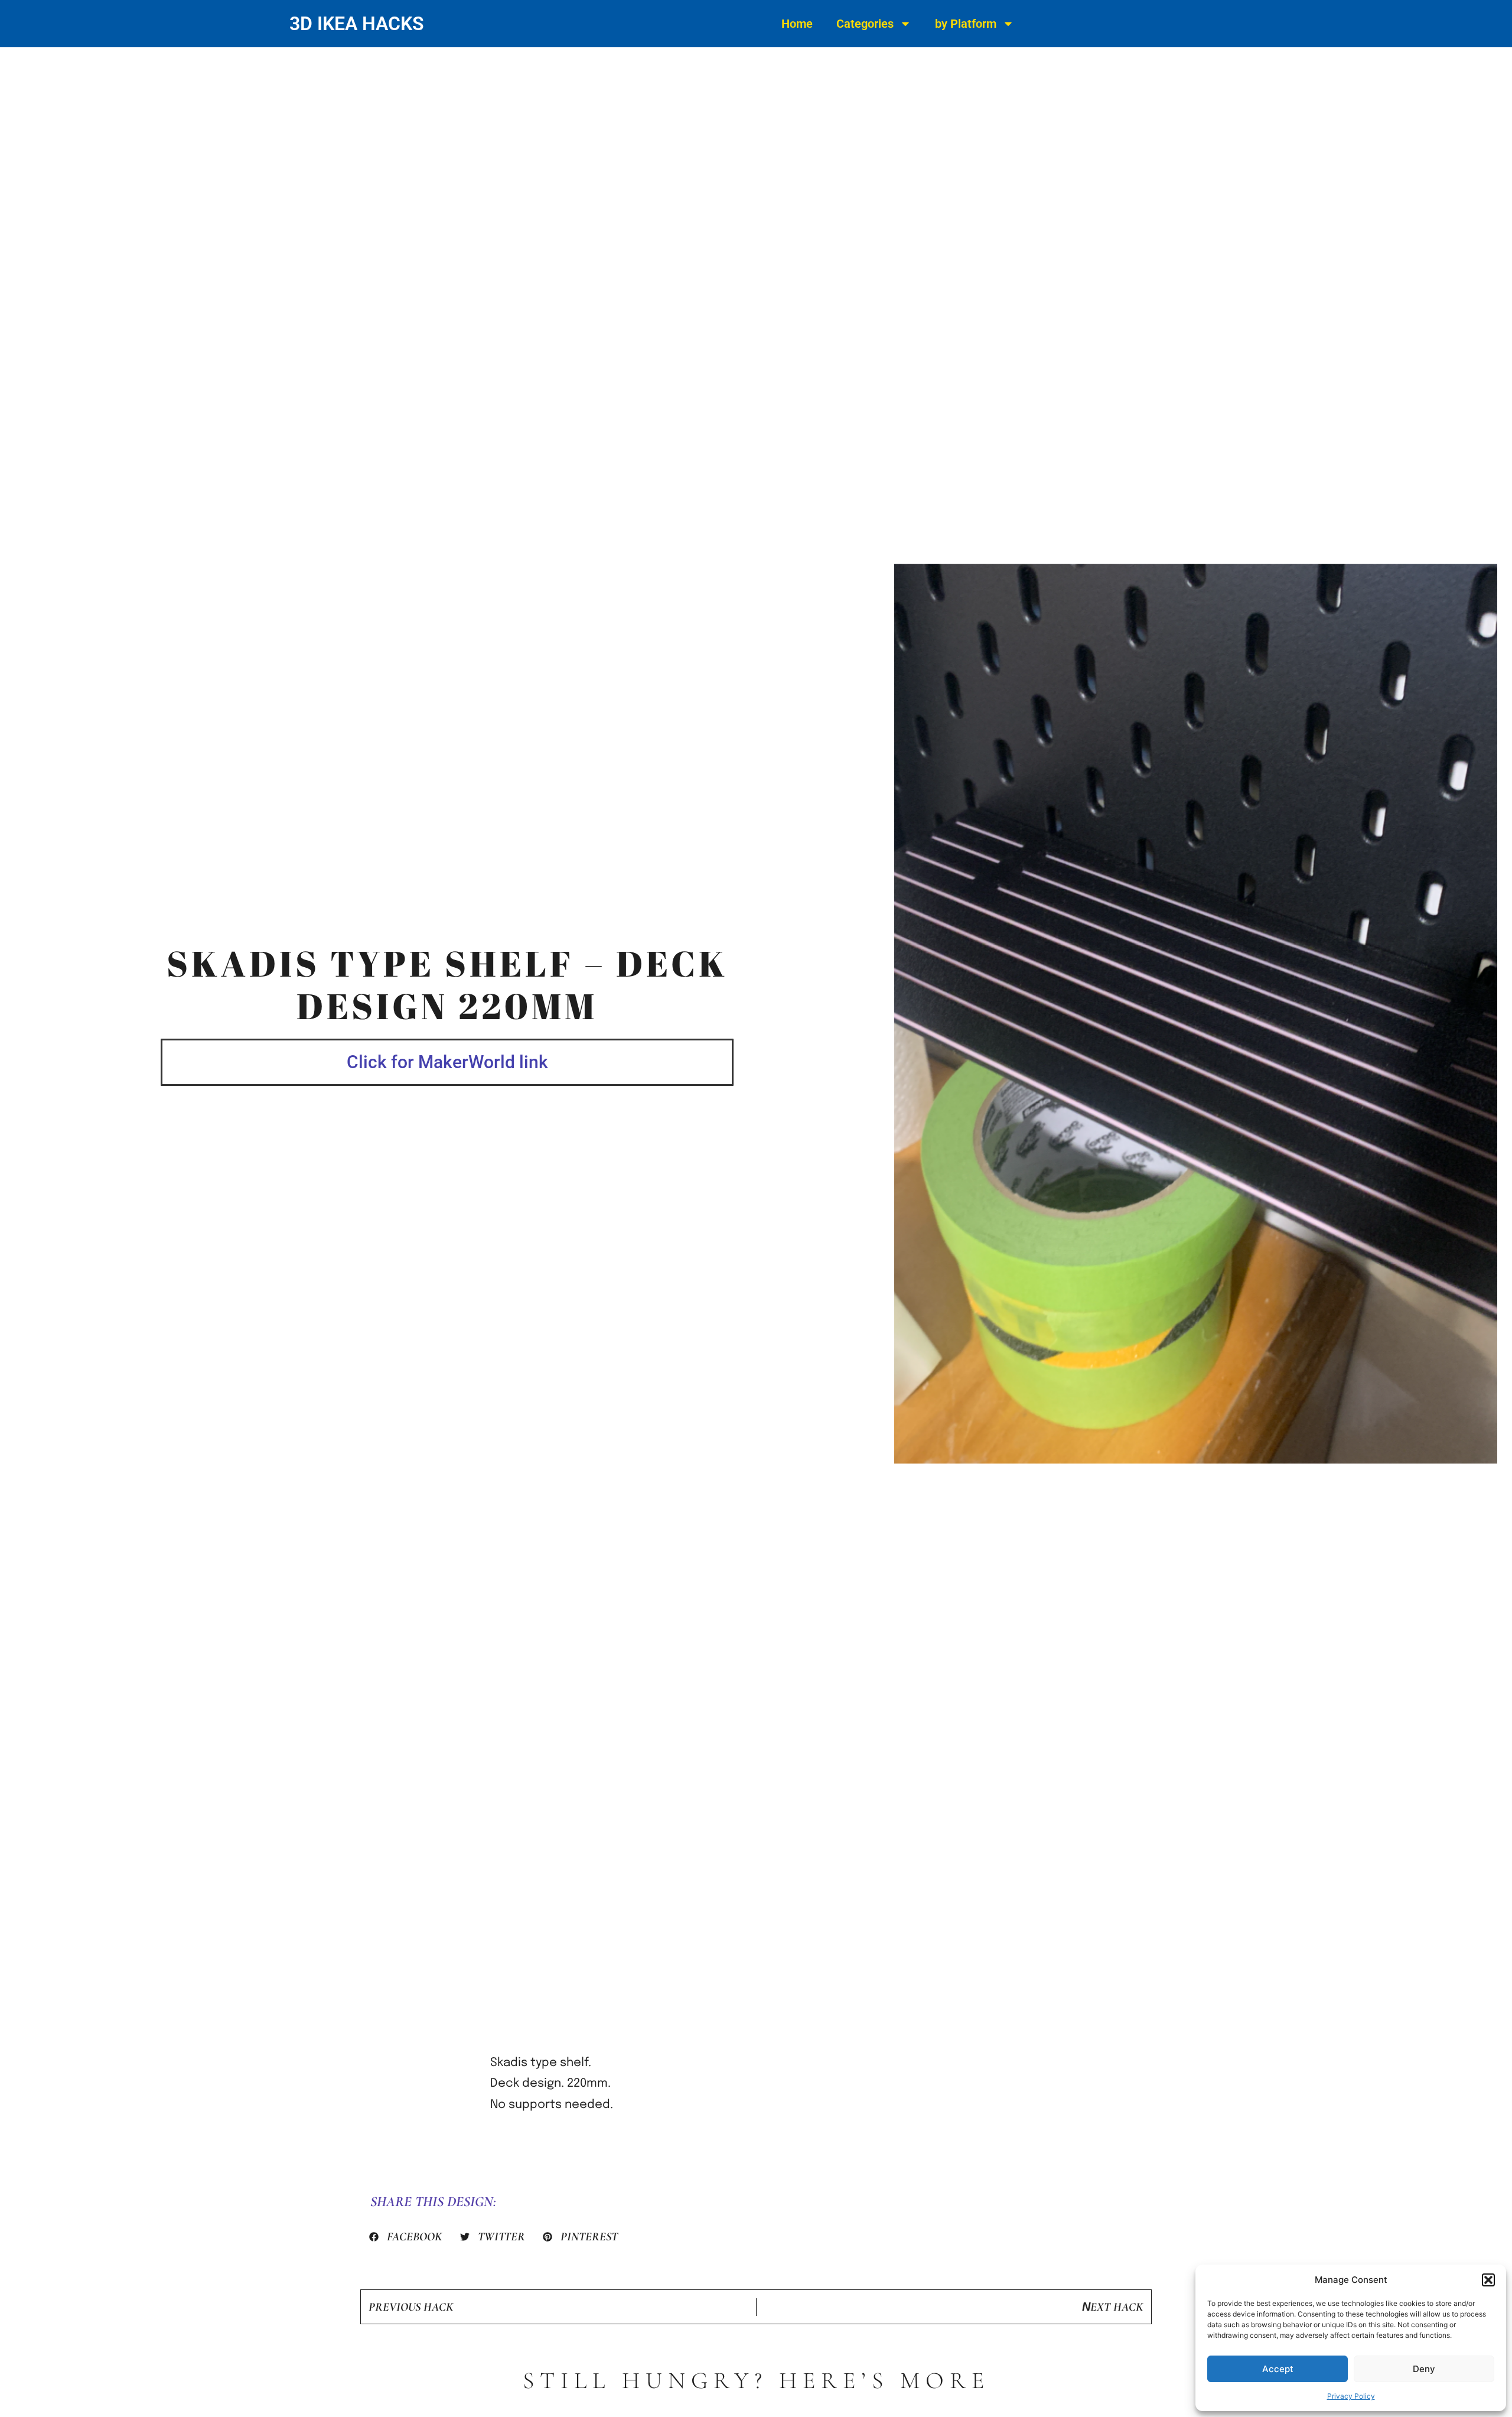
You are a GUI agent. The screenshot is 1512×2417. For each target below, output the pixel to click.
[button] (1488, 2280)
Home (797, 24)
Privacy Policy (1351, 2396)
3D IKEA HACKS (357, 24)
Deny (1424, 2369)
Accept (1278, 2369)
